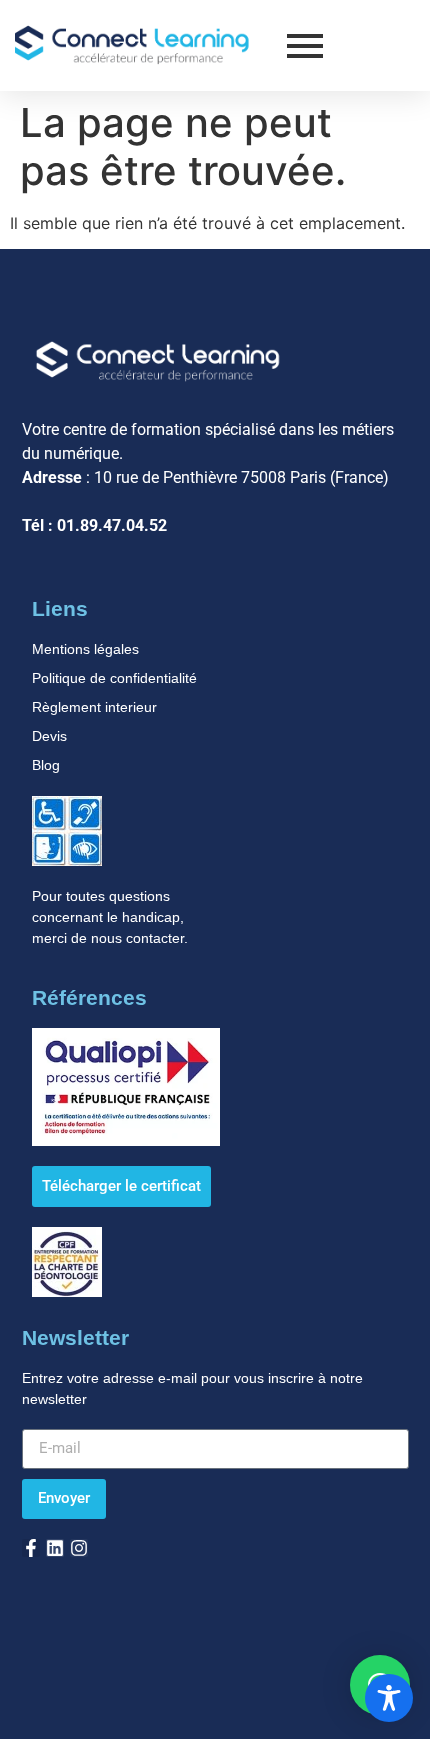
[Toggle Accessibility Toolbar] (389, 1698)
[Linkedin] (55, 1548)
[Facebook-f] (31, 1548)
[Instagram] (79, 1548)
